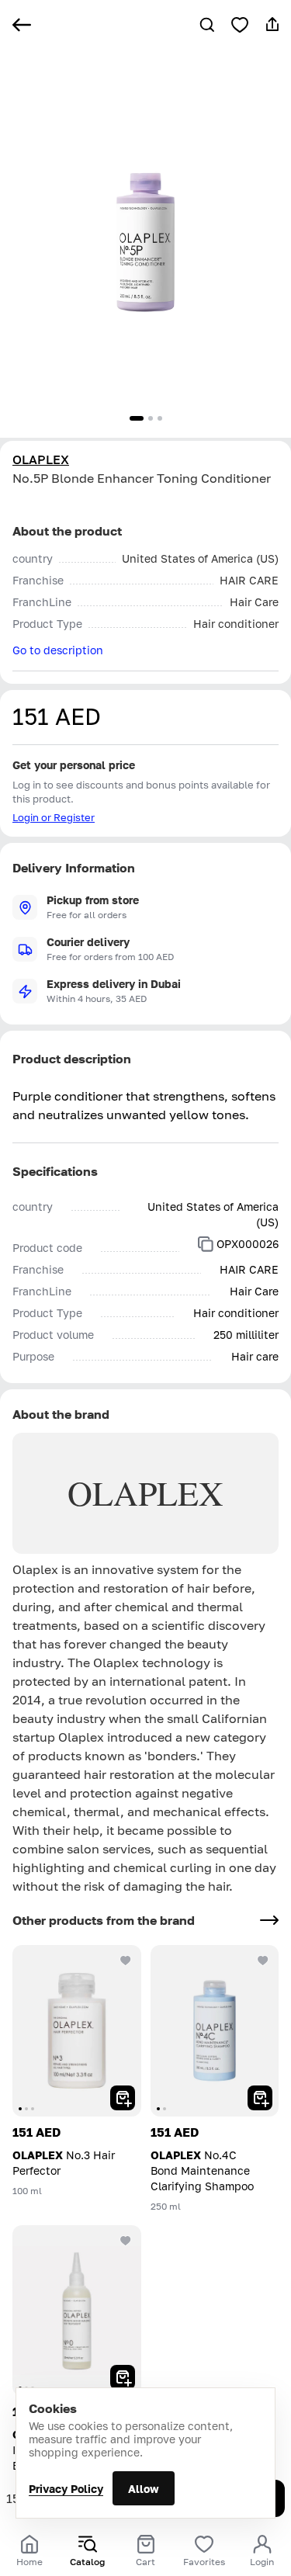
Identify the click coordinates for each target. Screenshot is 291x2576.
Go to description (58, 650)
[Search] (207, 25)
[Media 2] (151, 418)
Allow (144, 2489)
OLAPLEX (41, 459)
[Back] (22, 25)
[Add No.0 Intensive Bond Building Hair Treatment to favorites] (126, 2241)
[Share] (272, 25)
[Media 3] (160, 418)
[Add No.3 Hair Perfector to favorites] (126, 1961)
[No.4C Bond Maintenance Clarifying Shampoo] (215, 2031)
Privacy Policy (66, 2489)
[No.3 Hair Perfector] (77, 2031)
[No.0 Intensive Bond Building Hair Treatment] (77, 2311)
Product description (72, 1059)
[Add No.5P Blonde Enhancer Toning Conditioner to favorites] (240, 25)
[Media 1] (137, 418)
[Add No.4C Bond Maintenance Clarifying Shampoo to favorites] (263, 1961)
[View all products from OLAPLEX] (269, 1920)
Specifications (55, 1171)
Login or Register (54, 817)
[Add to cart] (123, 2098)
